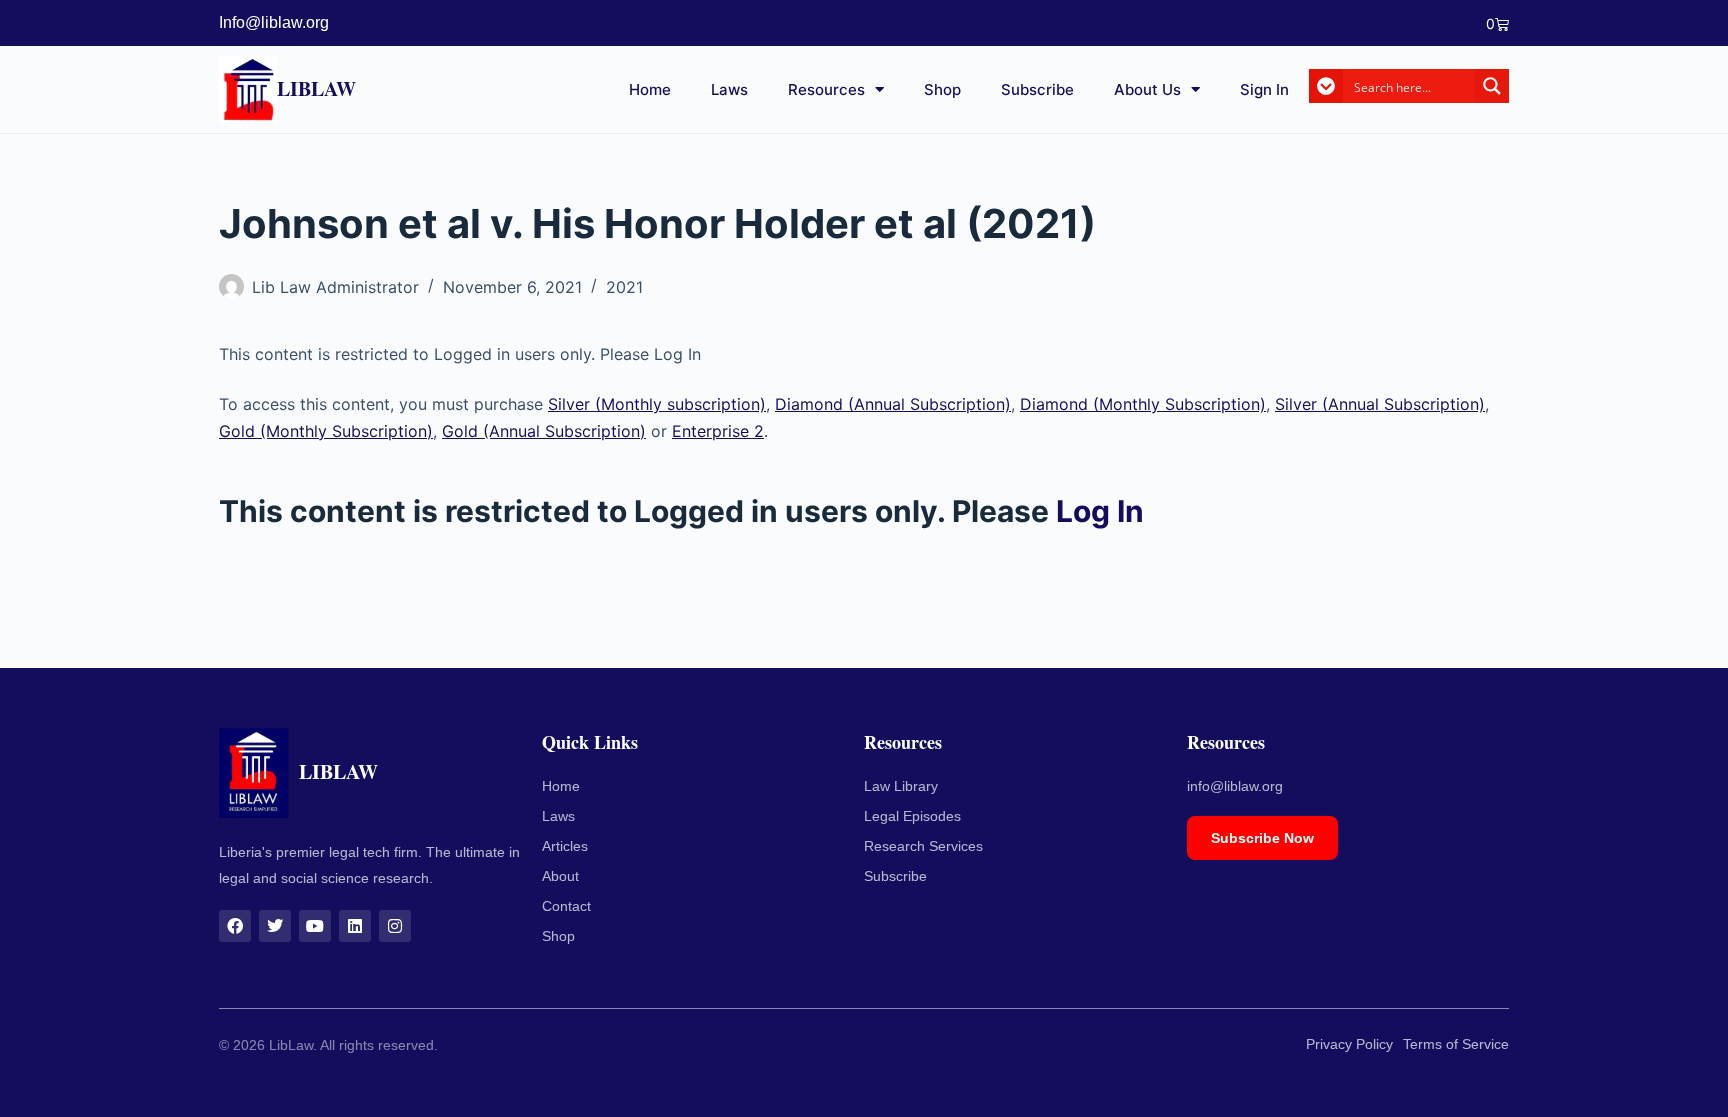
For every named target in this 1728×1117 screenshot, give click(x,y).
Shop (942, 89)
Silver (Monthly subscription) (657, 404)
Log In (1100, 511)
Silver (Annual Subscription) (1380, 404)
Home (650, 89)
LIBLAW (316, 88)
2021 (624, 287)
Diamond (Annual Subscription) (893, 404)
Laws (729, 89)
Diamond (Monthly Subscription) (1143, 404)
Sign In (1264, 89)
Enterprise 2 (718, 431)
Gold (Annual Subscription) (544, 431)
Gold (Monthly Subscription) (326, 431)
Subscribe (1037, 89)
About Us (1147, 89)
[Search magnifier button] (1492, 86)
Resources (826, 89)
